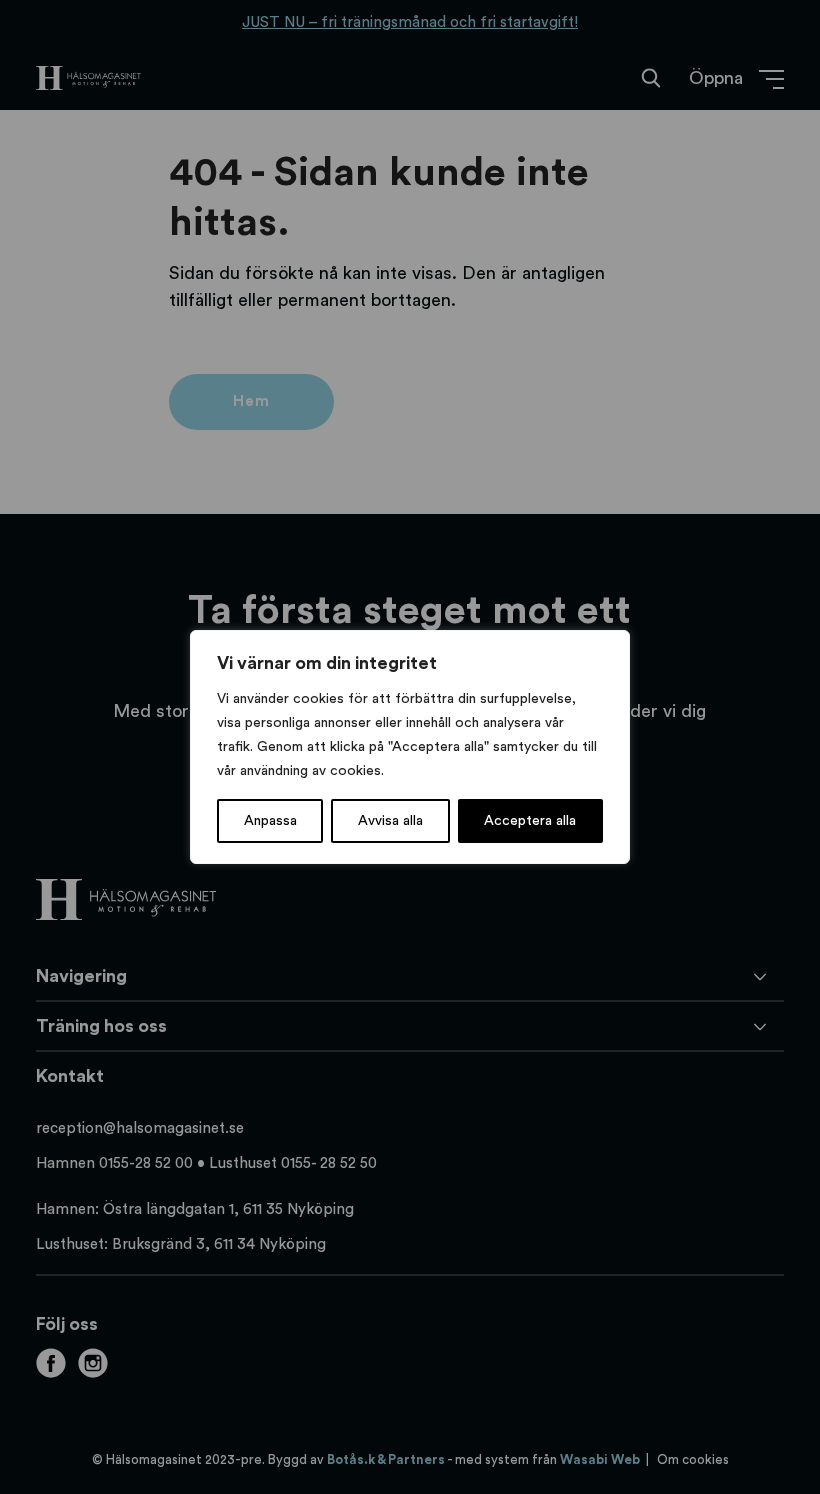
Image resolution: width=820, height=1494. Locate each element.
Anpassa (270, 821)
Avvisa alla (390, 821)
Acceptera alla (530, 821)
